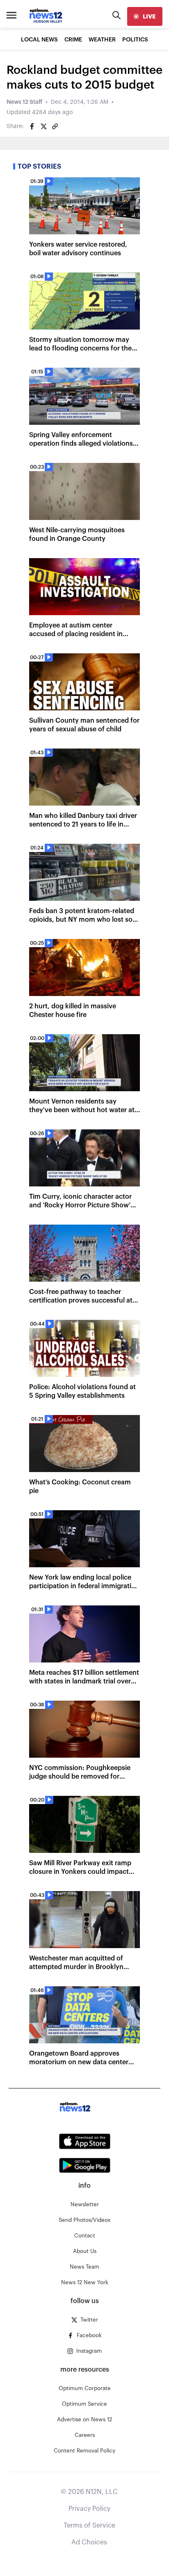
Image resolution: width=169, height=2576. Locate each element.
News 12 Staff (24, 102)
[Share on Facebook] (32, 126)
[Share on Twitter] (43, 126)
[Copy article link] (55, 126)
